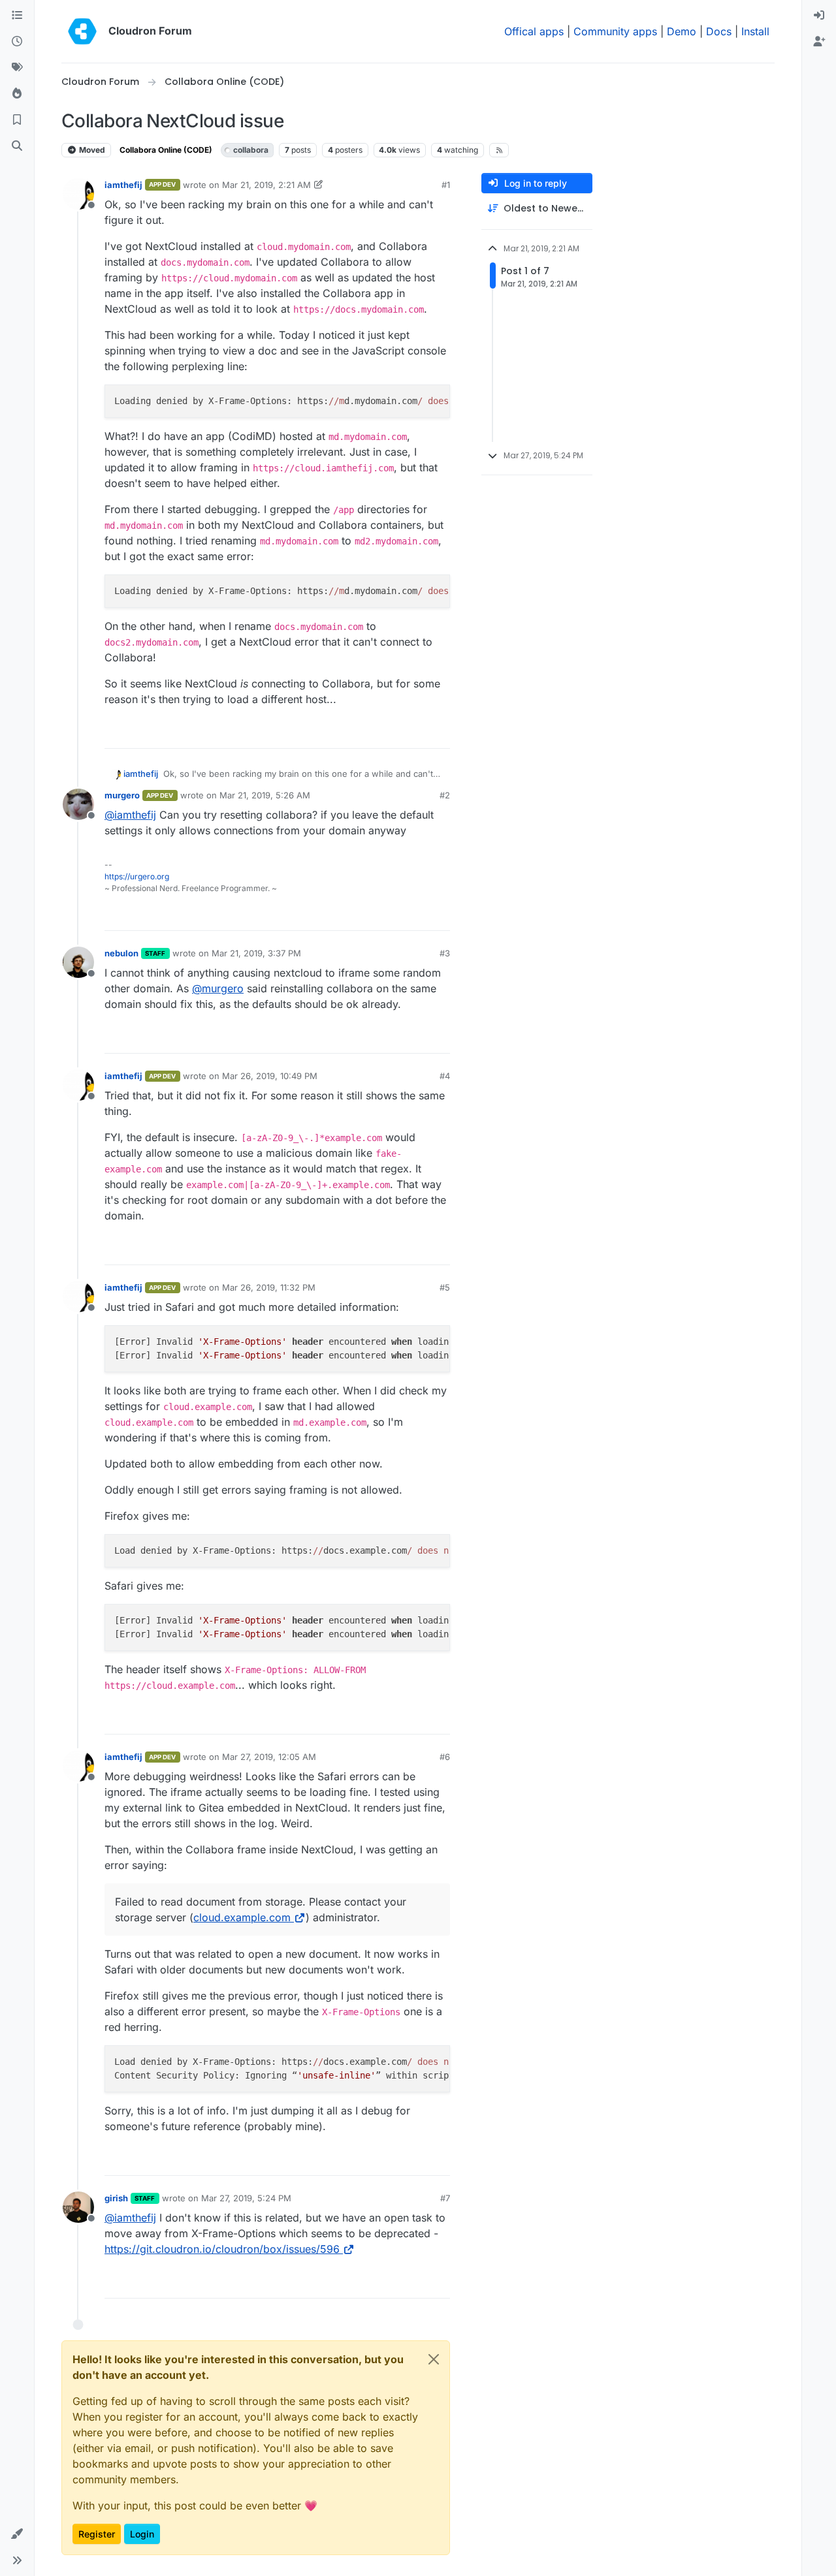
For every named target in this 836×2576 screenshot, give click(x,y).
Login (142, 2534)
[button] (17, 2534)
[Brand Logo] (82, 31)
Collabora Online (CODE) (166, 150)
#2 (445, 795)
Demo (682, 31)
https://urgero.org (137, 876)
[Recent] (17, 42)
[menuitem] (819, 16)
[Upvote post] (419, 733)
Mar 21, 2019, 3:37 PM (256, 953)
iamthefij (123, 185)
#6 (445, 1757)
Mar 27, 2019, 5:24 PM (246, 2198)
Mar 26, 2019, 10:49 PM (270, 1076)
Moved (91, 150)
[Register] (819, 42)
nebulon (121, 953)
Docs (719, 31)
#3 (445, 953)
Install (755, 31)
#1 (446, 185)
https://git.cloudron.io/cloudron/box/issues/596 (222, 2249)
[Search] (17, 146)
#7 (445, 2198)
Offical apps (534, 31)
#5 (445, 1287)
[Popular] (17, 94)
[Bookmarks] (17, 120)
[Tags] (17, 68)
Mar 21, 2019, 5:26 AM (265, 795)
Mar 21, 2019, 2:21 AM (266, 185)
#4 (445, 1076)
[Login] (819, 16)
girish (116, 2198)
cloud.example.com (242, 1917)
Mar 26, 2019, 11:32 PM (269, 1287)
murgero (122, 795)
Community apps (615, 31)
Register (97, 2534)
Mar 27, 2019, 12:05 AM (269, 1757)
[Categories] (17, 16)
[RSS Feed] (499, 150)
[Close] (434, 2359)
